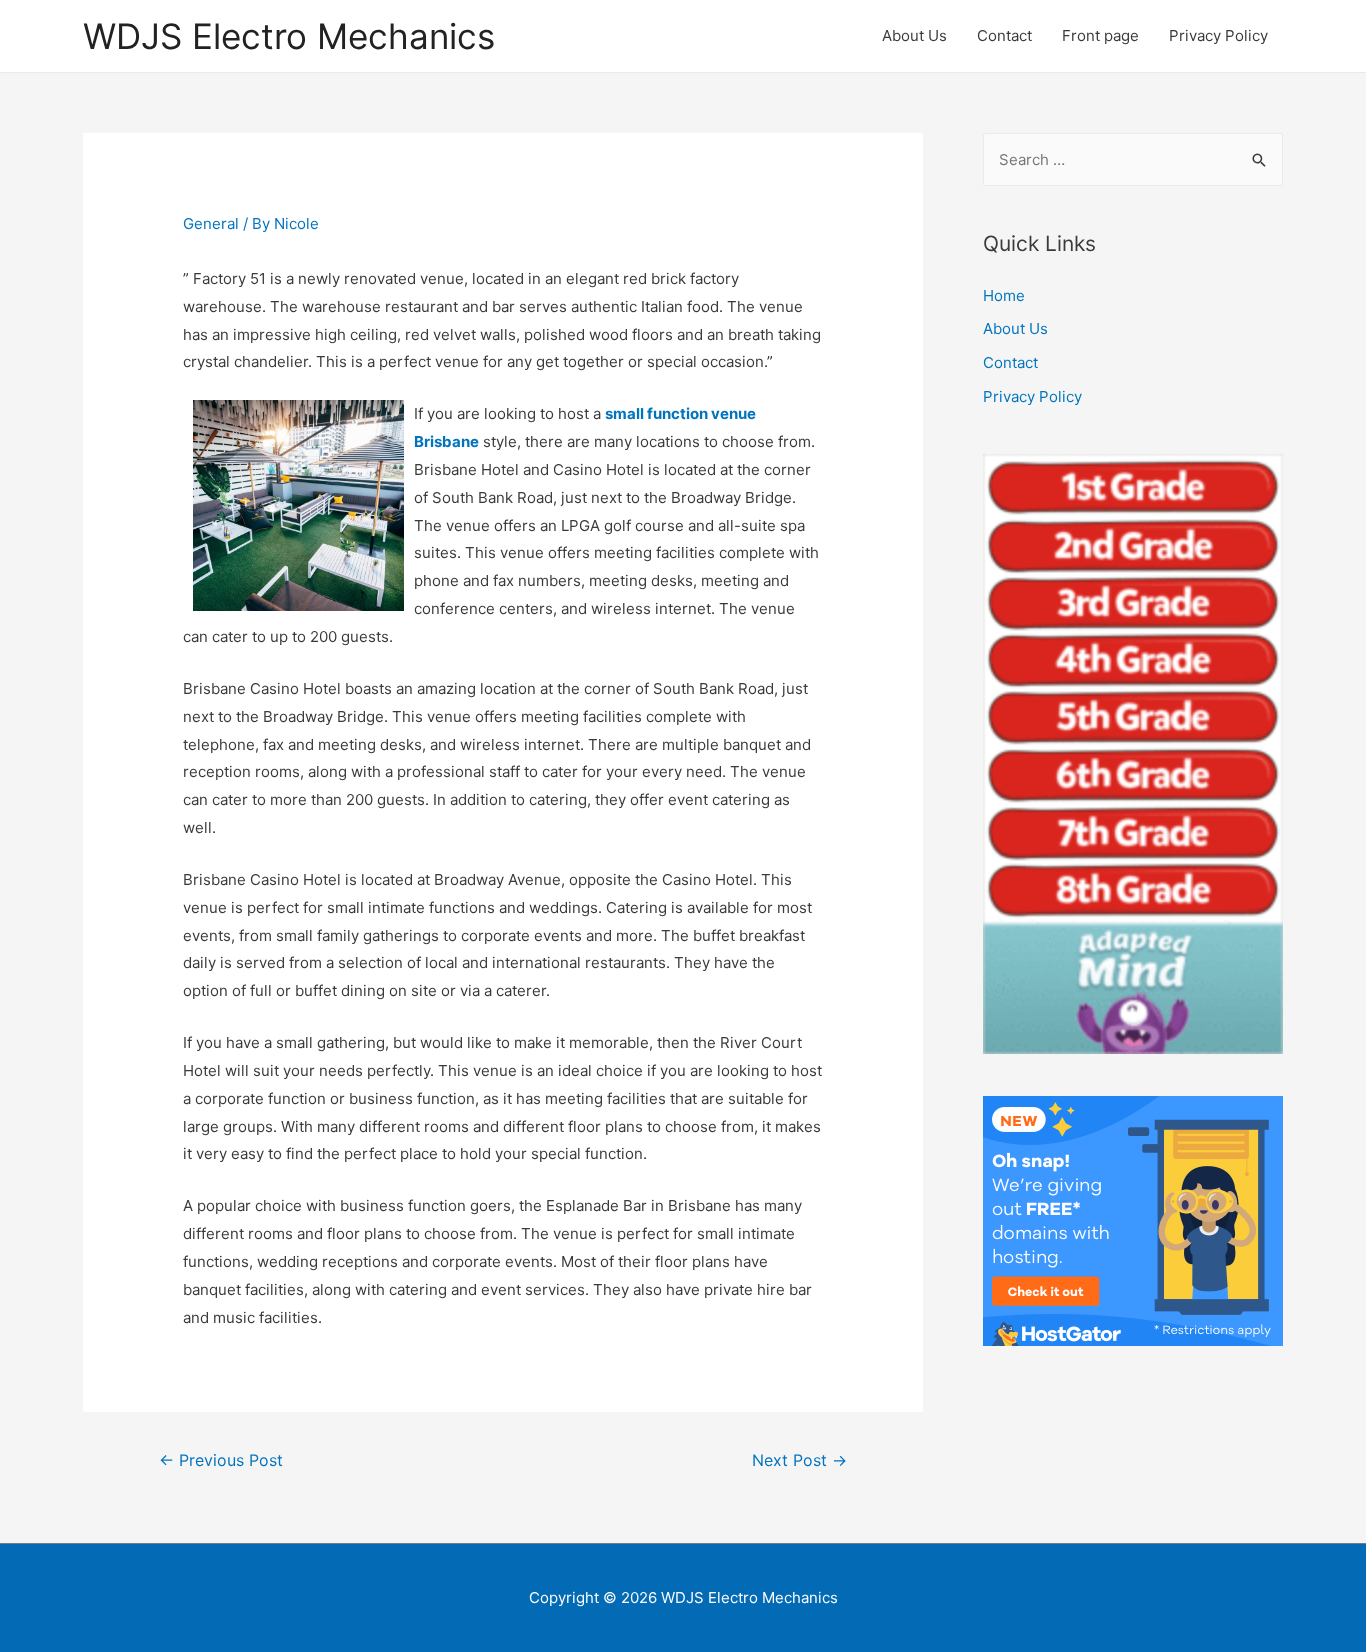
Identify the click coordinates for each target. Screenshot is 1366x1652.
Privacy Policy (1218, 35)
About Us (914, 35)
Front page (1100, 35)
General (211, 223)
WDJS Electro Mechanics (289, 36)
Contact (1004, 35)
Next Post (799, 1460)
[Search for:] (1133, 159)
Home (1004, 295)
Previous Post (221, 1460)
